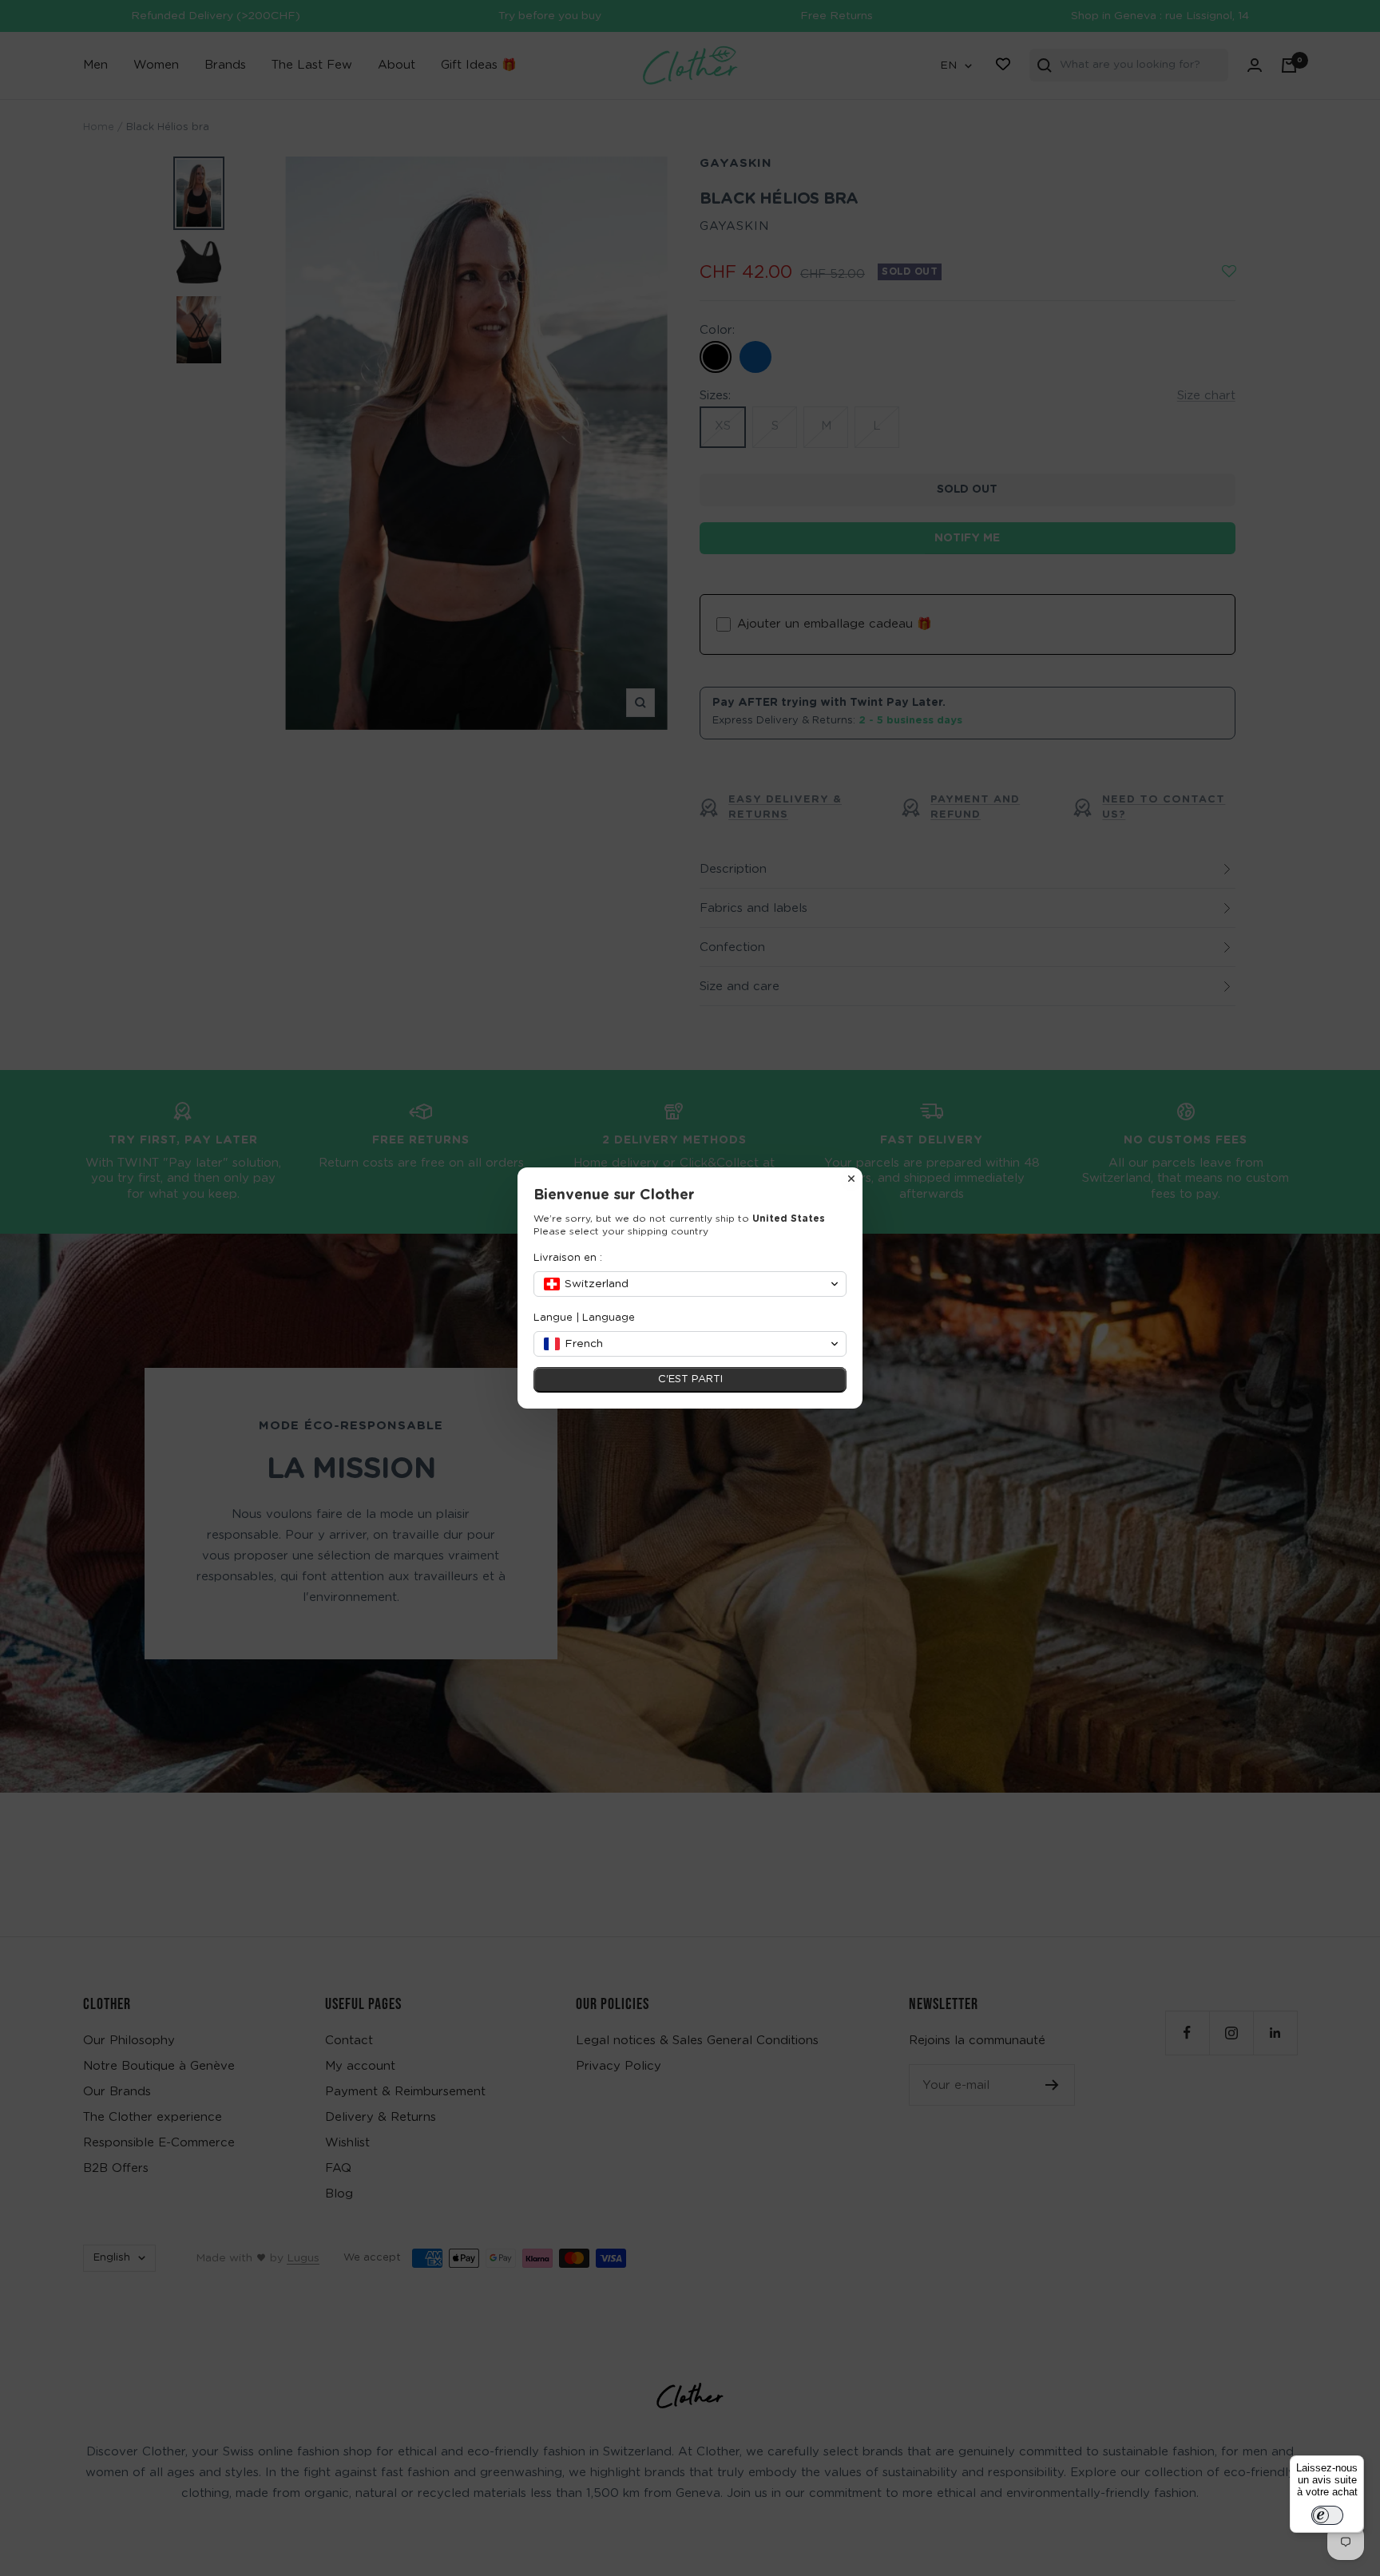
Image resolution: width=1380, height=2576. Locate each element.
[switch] (1327, 2515)
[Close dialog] (851, 1179)
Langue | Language (584, 1318)
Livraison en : (568, 1258)
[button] (690, 1284)
